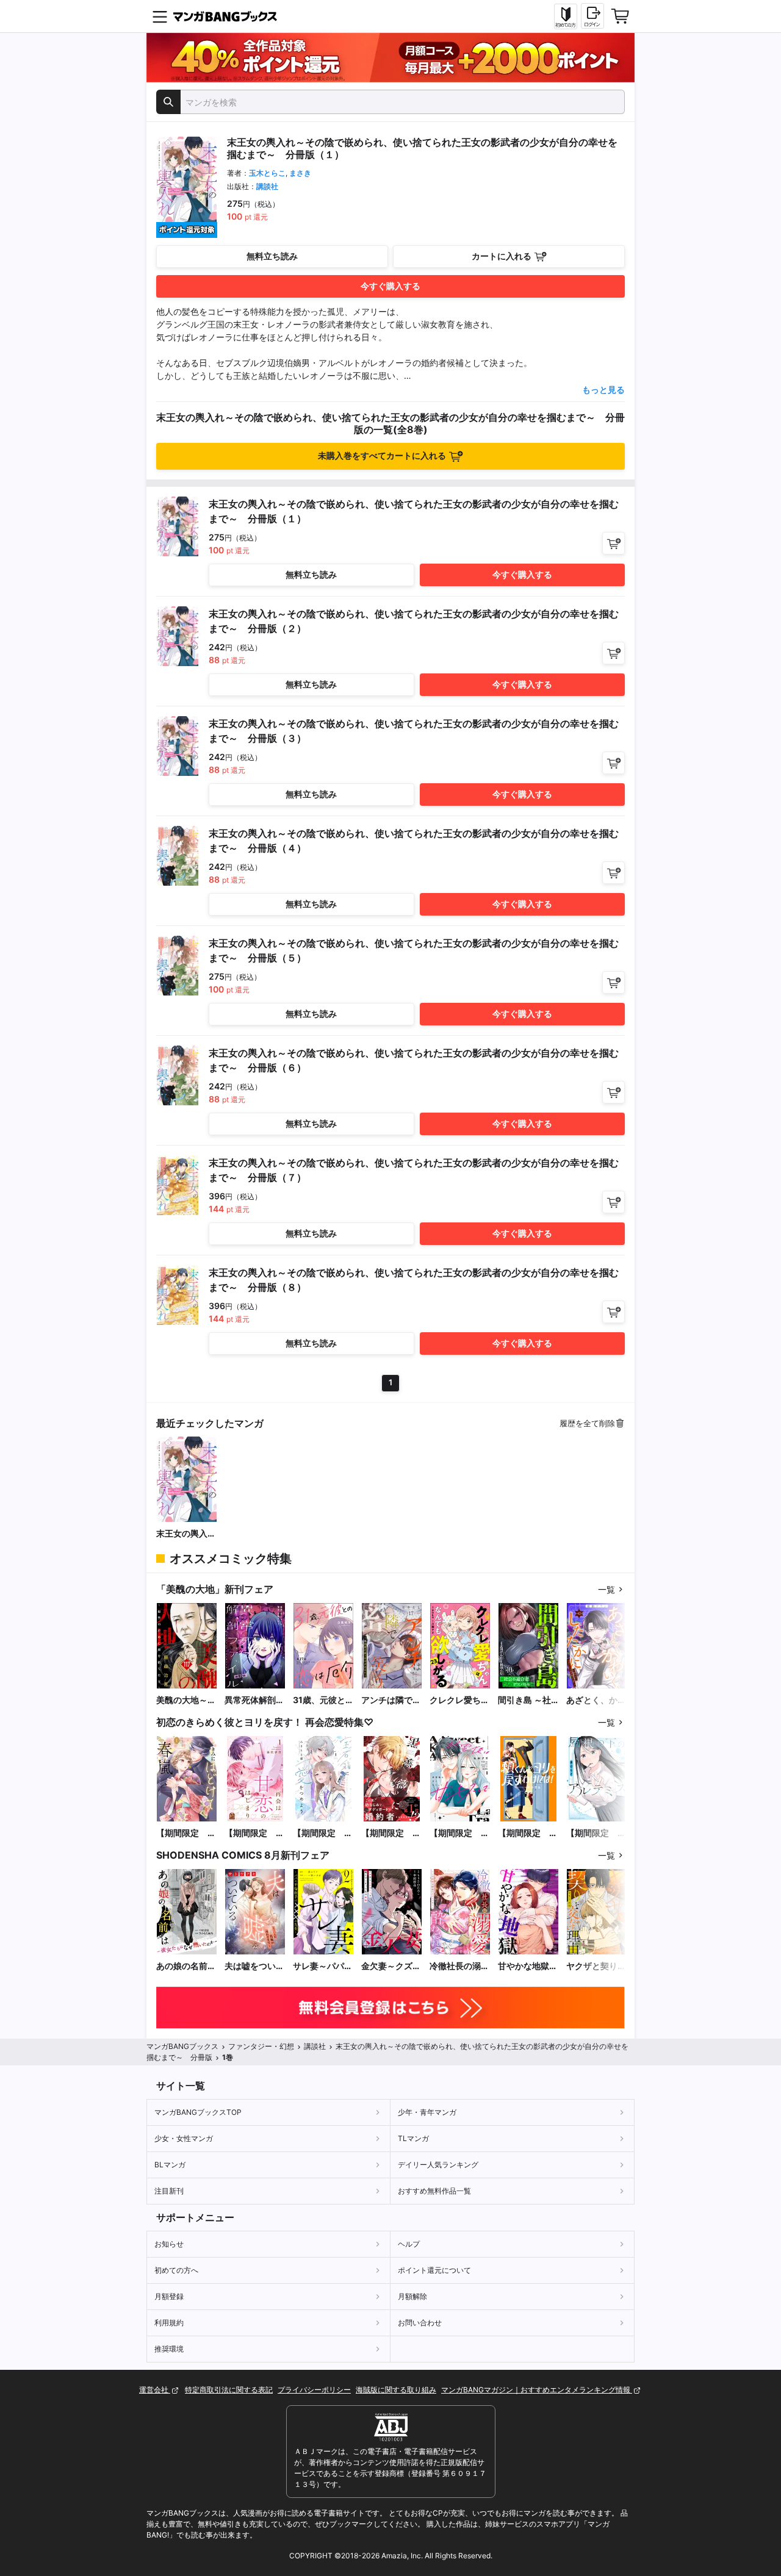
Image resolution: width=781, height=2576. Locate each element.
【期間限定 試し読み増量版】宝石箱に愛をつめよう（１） (323, 1833)
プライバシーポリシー (314, 2390)
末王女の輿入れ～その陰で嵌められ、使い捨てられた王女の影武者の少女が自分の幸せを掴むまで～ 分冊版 (186, 1534)
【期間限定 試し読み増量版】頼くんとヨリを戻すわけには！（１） (528, 1833)
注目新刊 (169, 2191)
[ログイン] (592, 16)
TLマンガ (413, 2138)
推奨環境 (169, 2349)
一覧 (606, 1589)
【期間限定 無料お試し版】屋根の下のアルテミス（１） (596, 1833)
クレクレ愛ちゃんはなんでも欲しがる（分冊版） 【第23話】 (459, 1700)
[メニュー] (160, 16)
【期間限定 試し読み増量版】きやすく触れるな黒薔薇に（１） (391, 1833)
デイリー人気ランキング (438, 2165)
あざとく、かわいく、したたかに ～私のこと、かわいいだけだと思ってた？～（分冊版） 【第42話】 (596, 1700)
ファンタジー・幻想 (261, 2046)
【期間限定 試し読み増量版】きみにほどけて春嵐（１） (186, 1833)
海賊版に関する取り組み (396, 2390)
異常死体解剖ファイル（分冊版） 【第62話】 (254, 1700)
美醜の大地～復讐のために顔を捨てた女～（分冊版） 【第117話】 (186, 1700)
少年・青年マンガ (427, 2112)
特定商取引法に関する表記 (229, 2390)
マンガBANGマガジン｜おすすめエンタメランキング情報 (537, 2390)
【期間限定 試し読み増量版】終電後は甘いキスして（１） (459, 1833)
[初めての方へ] (566, 16)
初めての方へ (176, 2270)
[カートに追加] (614, 543)
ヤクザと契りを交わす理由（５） (596, 1966)
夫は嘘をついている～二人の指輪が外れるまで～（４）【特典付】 (254, 1966)
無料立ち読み (272, 256)
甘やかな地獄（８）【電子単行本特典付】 (528, 1966)
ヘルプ (409, 2244)
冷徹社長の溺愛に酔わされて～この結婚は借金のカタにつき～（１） (459, 1966)
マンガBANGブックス (182, 2046)
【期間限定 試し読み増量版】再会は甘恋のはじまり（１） (254, 1833)
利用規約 (169, 2323)
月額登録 (169, 2296)
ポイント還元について (434, 2270)
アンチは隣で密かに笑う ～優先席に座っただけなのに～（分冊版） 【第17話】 (391, 1700)
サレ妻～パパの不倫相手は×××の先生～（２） (323, 1966)
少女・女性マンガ (184, 2138)
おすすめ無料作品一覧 (434, 2191)
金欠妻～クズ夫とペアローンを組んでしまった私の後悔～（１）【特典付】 (391, 1966)
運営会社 (155, 2390)
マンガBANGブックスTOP (198, 2112)
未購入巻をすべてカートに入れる (382, 455)
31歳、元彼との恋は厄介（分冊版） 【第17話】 (323, 1700)
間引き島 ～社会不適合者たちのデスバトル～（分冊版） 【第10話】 (528, 1700)
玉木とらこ (267, 173)
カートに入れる (502, 256)
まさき (300, 173)
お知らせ (169, 2244)
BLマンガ (170, 2165)
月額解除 (412, 2296)
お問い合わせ (420, 2323)
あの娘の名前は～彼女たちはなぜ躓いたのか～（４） (186, 1966)
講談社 (267, 186)
